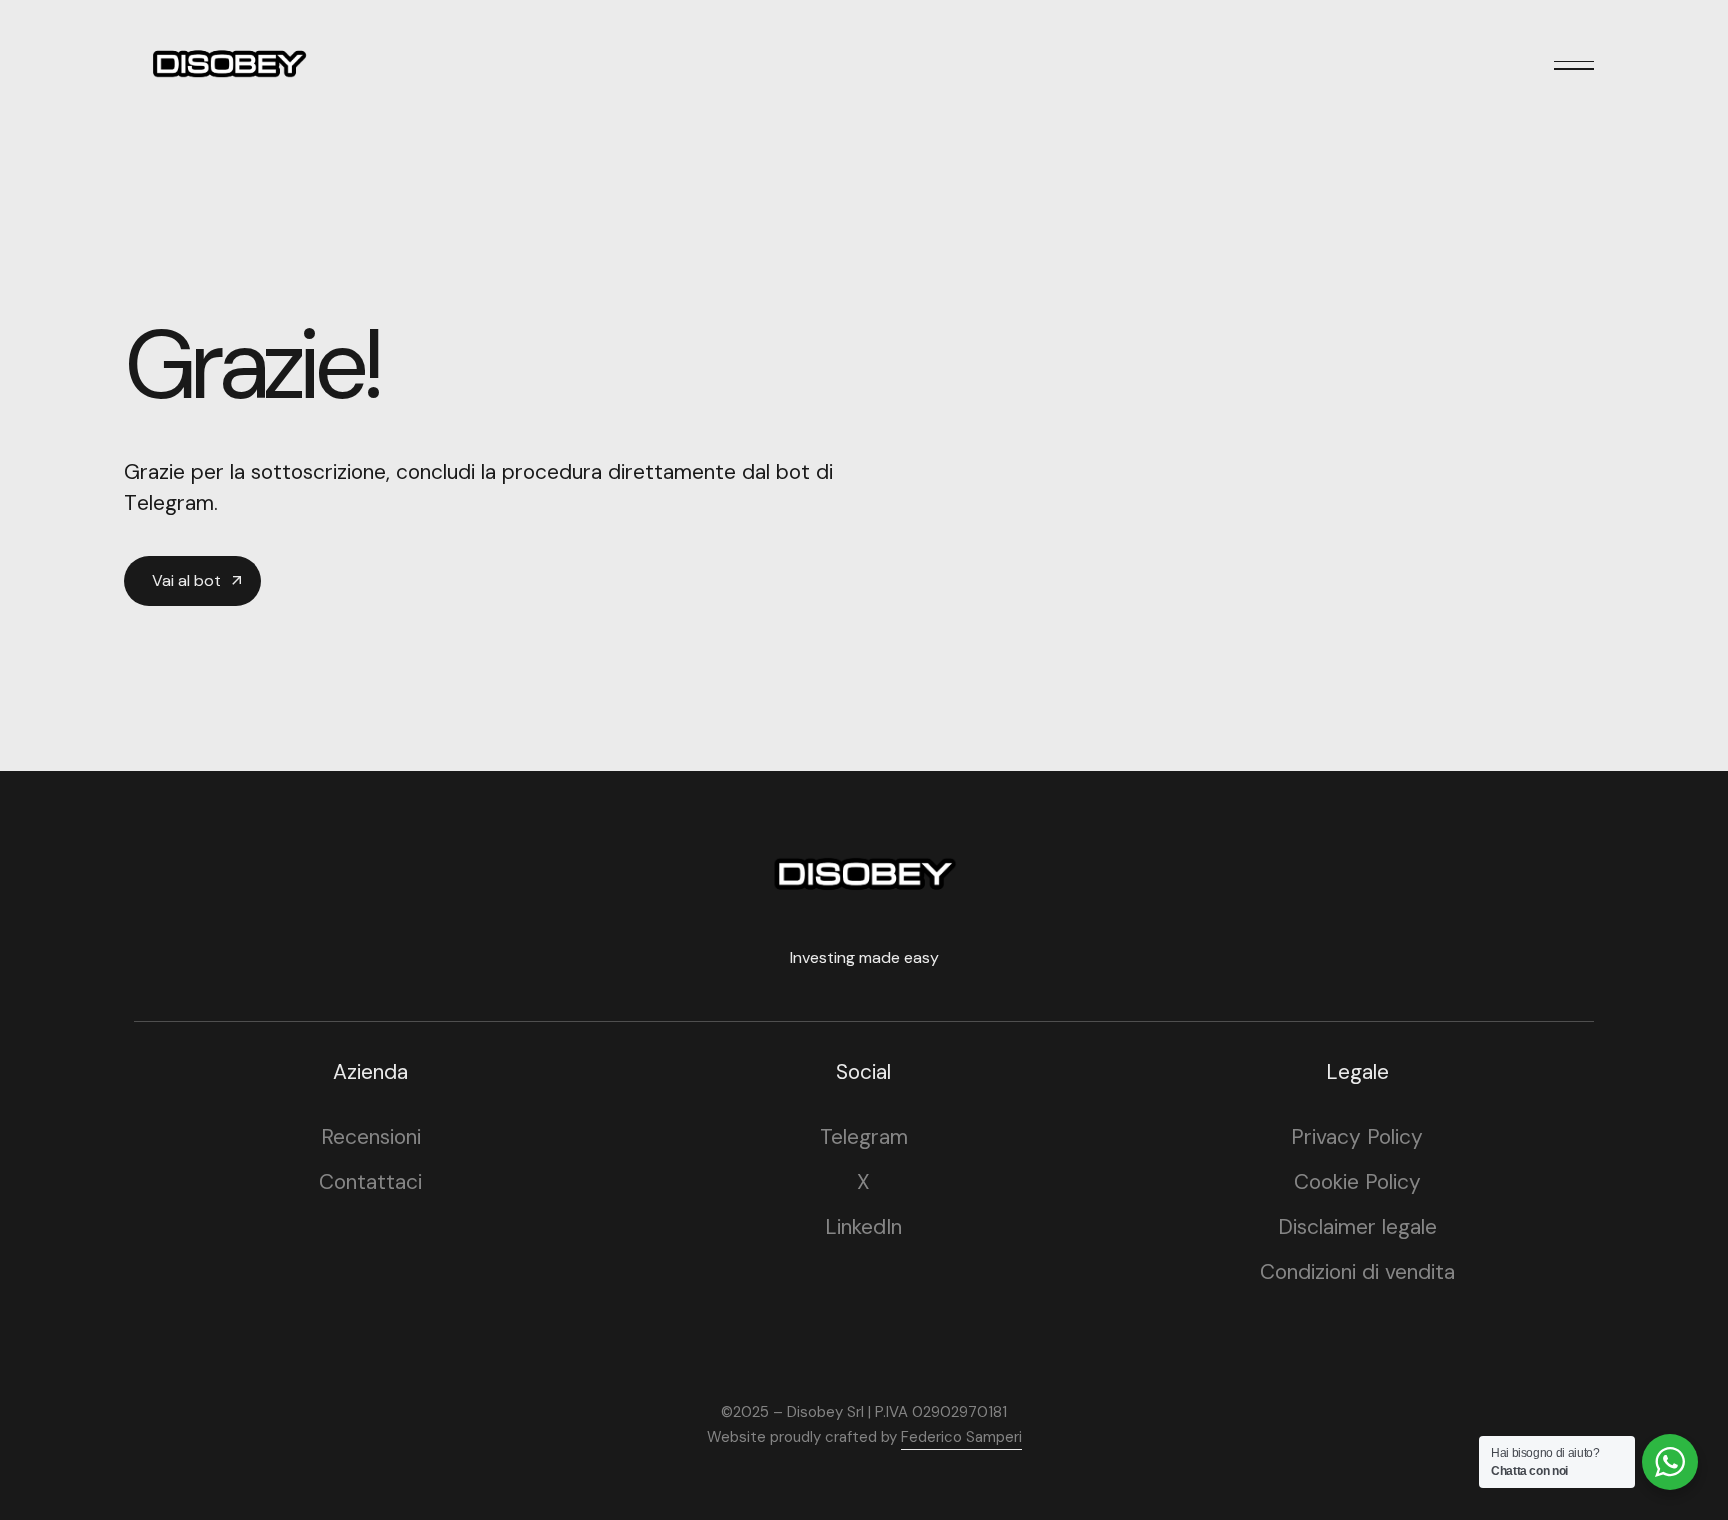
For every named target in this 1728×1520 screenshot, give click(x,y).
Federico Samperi (961, 1437)
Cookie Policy (1357, 1182)
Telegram (864, 1137)
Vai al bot (186, 580)
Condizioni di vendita (1357, 1272)
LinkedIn (863, 1227)
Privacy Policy (1357, 1137)
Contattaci (370, 1182)
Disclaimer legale (1357, 1227)
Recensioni (371, 1137)
